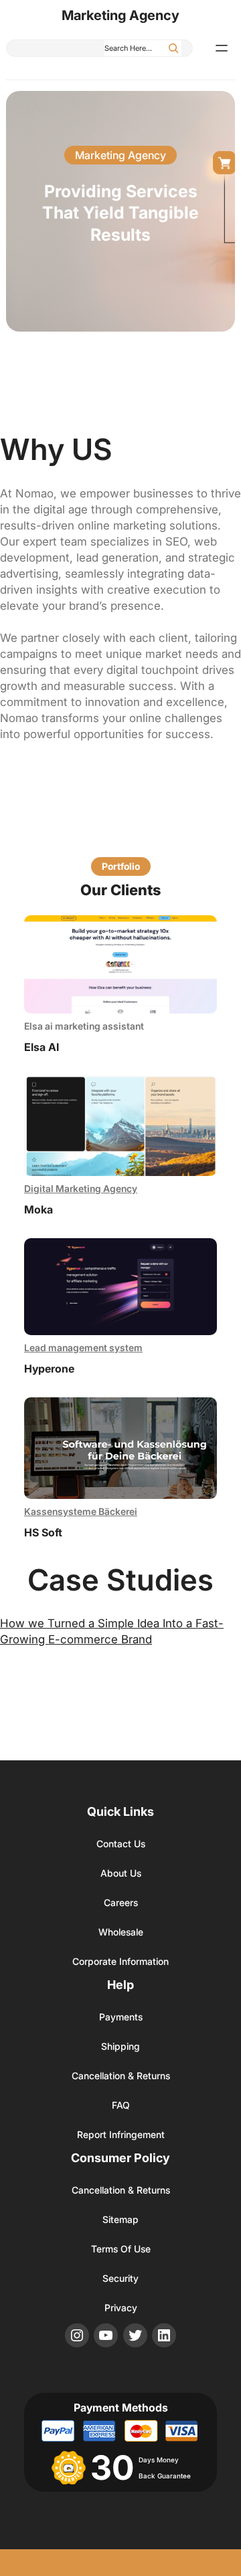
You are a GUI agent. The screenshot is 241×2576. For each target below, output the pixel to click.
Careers (121, 1902)
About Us (121, 1873)
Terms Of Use (121, 2249)
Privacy (121, 2308)
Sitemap (120, 2219)
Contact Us (121, 1844)
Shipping (120, 2046)
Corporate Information (120, 1961)
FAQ (121, 2105)
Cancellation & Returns (121, 2076)
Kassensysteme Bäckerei (81, 1511)
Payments (121, 2017)
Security (120, 2278)
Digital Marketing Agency (81, 1188)
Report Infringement (121, 2134)
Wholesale (121, 1932)
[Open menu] (222, 48)
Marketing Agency (120, 15)
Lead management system (83, 1348)
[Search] (173, 48)
